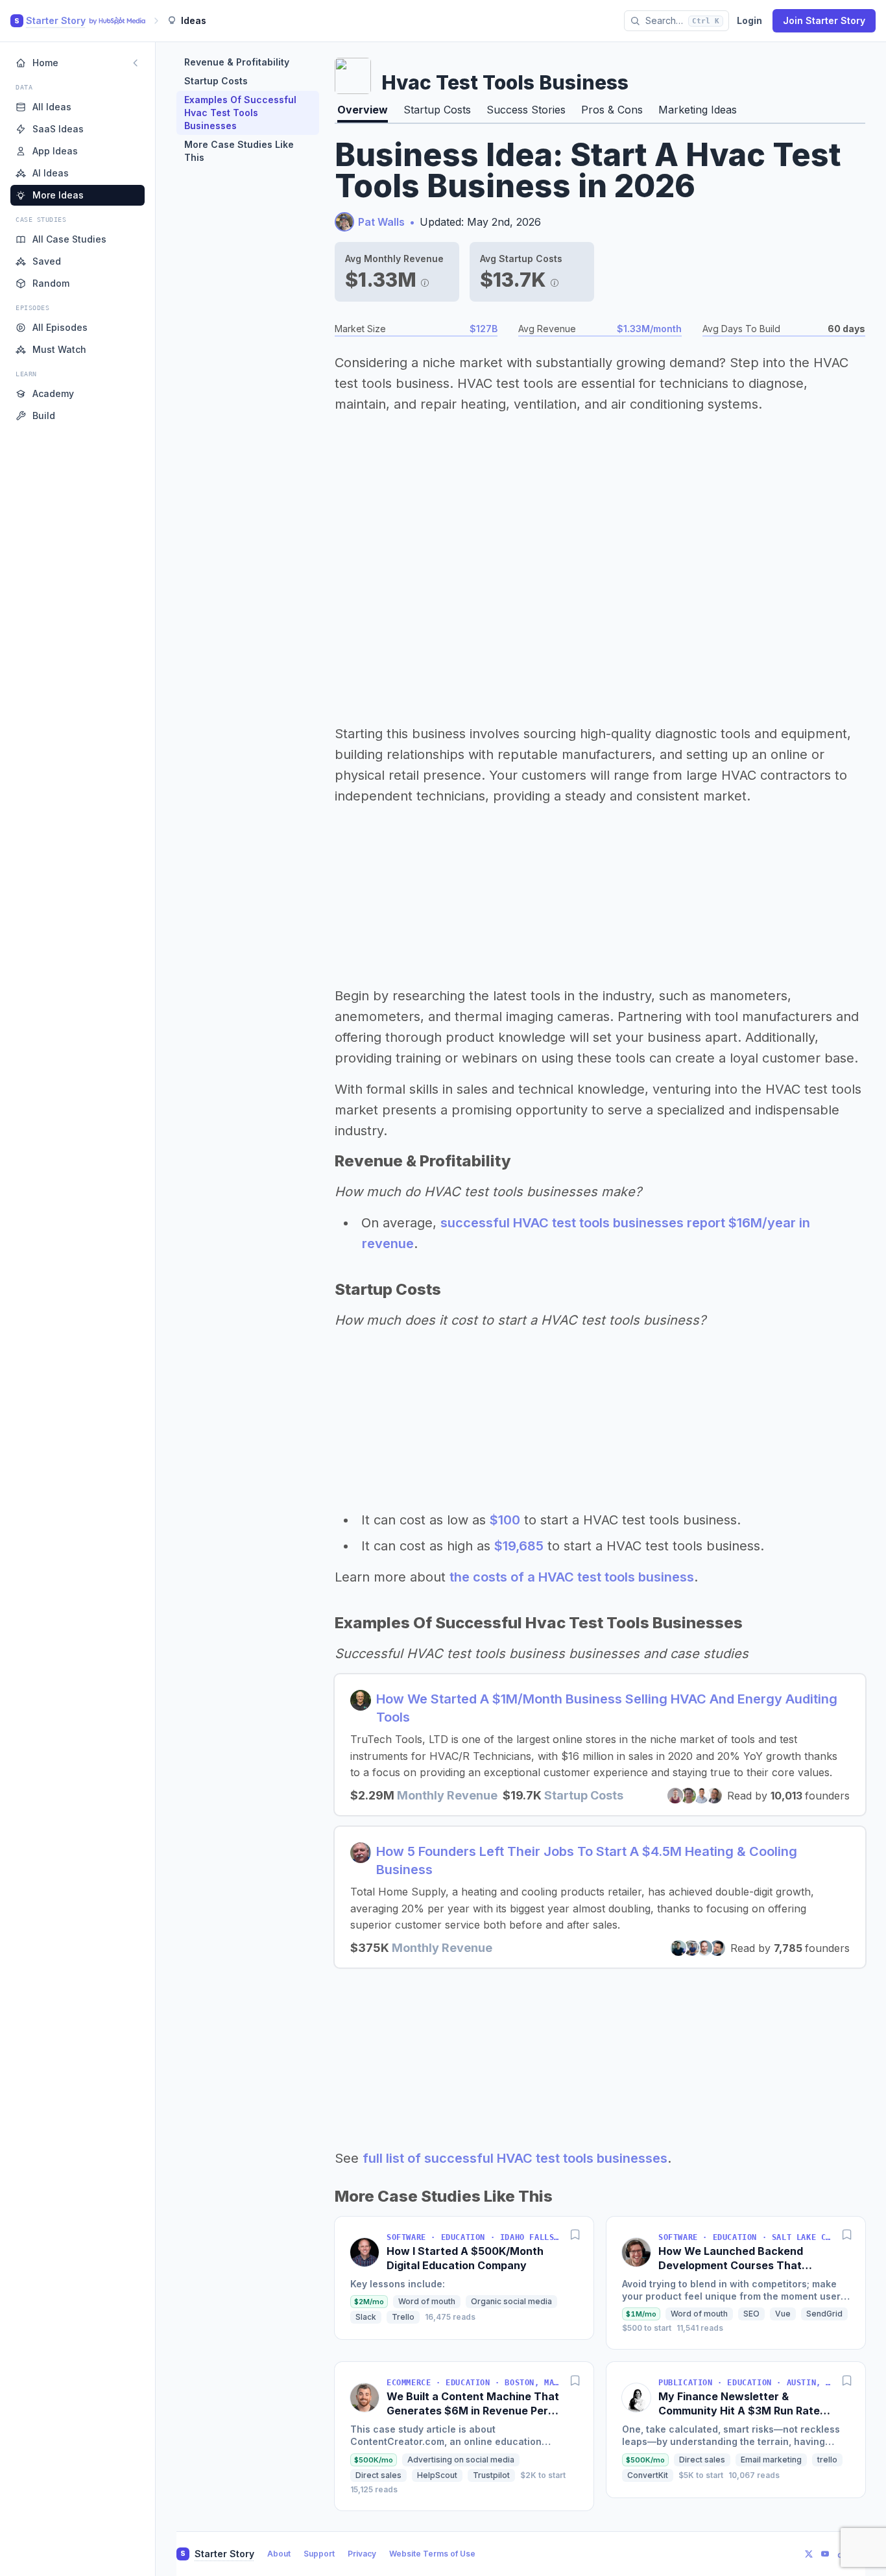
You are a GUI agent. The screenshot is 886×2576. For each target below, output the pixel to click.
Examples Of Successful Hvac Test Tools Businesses (240, 113)
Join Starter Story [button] (824, 20)
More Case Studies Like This (239, 151)
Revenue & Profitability (237, 62)
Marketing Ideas (698, 110)
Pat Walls (381, 222)
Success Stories (526, 110)
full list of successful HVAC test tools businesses (515, 2158)
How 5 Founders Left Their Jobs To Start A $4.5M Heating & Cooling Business (587, 1860)
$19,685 (519, 1546)
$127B (484, 329)
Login (749, 20)
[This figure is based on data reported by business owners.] (425, 280)
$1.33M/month (649, 329)
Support (319, 2554)
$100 (505, 1520)
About (279, 2554)
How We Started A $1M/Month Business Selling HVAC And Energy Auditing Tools (607, 1708)
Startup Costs (216, 81)
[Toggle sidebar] (136, 63)
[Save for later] (575, 2235)
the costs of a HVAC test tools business (572, 1577)
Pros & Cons (612, 110)
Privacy (362, 2554)
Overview (363, 110)
